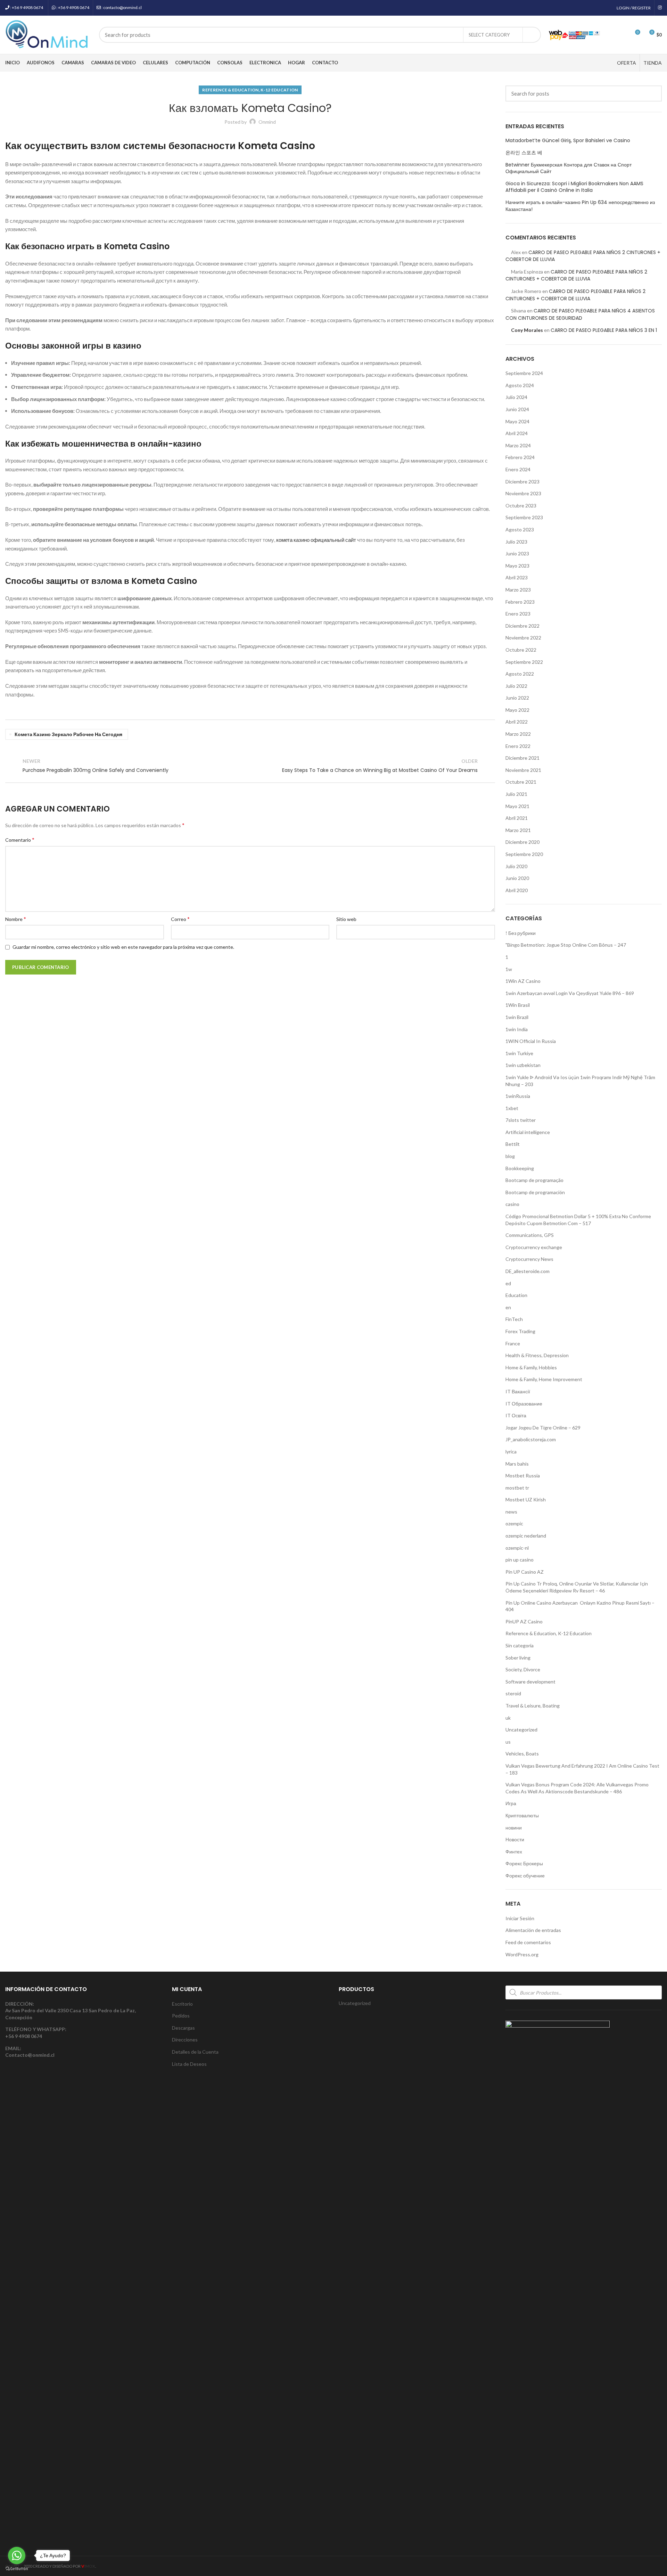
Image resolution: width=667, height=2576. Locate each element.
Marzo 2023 (518, 590)
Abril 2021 (517, 818)
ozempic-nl (517, 1548)
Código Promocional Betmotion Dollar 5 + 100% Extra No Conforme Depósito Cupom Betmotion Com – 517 (578, 1220)
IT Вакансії (518, 1391)
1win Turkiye (519, 1053)
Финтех (514, 1852)
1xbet (512, 1108)
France (513, 1343)
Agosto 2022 (520, 674)
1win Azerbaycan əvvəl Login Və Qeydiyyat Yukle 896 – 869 (570, 993)
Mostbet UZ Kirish (526, 1499)
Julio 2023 (516, 542)
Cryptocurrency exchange (534, 1247)
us (508, 1742)
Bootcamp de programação (534, 1180)
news (511, 1512)
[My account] (610, 35)
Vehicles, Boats (522, 1754)
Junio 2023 (517, 553)
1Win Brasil (518, 1005)
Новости (515, 1839)
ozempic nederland (526, 1536)
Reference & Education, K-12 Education (250, 90)
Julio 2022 (516, 686)
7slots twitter (521, 1120)
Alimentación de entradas (533, 1930)
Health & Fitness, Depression (537, 1355)
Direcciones (185, 2040)
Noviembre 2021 (523, 770)
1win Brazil (517, 1017)
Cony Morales (527, 330)
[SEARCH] (532, 35)
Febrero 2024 (520, 457)
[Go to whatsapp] (17, 2555)
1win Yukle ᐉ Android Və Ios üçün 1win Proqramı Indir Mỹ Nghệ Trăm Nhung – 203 (580, 1081)
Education (516, 1295)
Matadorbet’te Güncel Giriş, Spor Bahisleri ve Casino (568, 141)
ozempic (514, 1523)
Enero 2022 (518, 746)
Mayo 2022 (517, 710)
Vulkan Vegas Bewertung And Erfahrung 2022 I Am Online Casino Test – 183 (582, 1769)
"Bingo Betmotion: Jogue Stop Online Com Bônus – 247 (566, 945)
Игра (511, 1803)
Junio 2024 (517, 409)
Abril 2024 (517, 433)
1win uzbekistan (523, 1065)
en (508, 1307)
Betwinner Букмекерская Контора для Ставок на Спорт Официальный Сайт (569, 168)
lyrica (511, 1452)
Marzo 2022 (518, 734)
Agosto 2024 (520, 385)
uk (508, 1718)
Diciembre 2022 (522, 626)
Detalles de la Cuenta (195, 2052)
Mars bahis (517, 1464)
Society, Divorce (523, 1669)
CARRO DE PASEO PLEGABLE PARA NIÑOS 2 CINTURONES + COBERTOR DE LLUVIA (576, 275)
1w (509, 969)
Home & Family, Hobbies (531, 1367)
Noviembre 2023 (523, 493)
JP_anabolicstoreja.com (531, 1439)
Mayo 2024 (517, 421)
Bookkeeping (520, 1168)
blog (510, 1156)
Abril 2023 (517, 577)
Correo (180, 919)
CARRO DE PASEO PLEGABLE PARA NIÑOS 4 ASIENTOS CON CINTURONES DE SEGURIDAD (580, 314)
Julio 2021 (516, 794)
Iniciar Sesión (520, 1918)
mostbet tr (517, 1488)
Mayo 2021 (517, 806)
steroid (513, 1693)
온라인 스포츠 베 (524, 153)
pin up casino (520, 1560)
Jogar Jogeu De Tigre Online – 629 (543, 1428)
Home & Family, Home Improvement (544, 1379)
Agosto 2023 (520, 529)
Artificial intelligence (528, 1132)
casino (512, 1204)
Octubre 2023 (521, 506)
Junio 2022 (517, 698)
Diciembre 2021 (522, 758)
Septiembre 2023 (524, 517)
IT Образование (524, 1404)
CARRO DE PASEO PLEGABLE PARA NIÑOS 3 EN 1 (604, 330)
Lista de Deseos (189, 2064)
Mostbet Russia (523, 1476)
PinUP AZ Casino (524, 1621)
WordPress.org (522, 1954)
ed (508, 1283)
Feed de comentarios (528, 1942)
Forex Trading (520, 1331)
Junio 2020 (517, 878)
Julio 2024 (516, 397)
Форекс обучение (525, 1876)
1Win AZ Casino (523, 981)
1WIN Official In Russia (531, 1041)
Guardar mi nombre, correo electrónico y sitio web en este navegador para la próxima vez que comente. (123, 947)
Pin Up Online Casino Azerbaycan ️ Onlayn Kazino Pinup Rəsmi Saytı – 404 (580, 1606)
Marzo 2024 (518, 445)
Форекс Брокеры (524, 1863)
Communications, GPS (530, 1235)
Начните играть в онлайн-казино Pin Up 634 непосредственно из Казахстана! (580, 206)
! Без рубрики (521, 933)
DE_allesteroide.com (528, 1271)
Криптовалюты (522, 1815)
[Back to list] (250, 766)
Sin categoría (520, 1645)
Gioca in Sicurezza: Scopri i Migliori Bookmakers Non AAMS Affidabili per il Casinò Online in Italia (574, 187)
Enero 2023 (518, 614)
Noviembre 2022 (523, 638)
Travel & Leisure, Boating (533, 1706)
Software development (530, 1682)
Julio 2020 (516, 866)
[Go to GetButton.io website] (17, 2569)
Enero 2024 (518, 469)
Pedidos (181, 2016)
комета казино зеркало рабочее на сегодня (68, 734)
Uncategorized (521, 1730)
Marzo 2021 (518, 830)
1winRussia (518, 1096)
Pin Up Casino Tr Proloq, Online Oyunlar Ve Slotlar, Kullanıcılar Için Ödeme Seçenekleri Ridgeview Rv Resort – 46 (577, 1587)
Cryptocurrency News (529, 1259)
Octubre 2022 (521, 650)
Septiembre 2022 (524, 662)
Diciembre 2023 (522, 482)
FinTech (514, 1319)
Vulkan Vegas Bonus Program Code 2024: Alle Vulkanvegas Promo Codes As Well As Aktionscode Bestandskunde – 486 (577, 1788)
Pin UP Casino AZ (525, 1572)
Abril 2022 (517, 722)
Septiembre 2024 (524, 373)
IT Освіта (516, 1415)
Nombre (16, 919)
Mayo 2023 (517, 566)
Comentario (20, 839)
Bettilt (513, 1144)
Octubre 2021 (521, 782)
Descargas (183, 2028)
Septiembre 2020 (524, 854)
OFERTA (627, 63)
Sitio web (346, 919)
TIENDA (653, 63)
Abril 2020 (517, 890)
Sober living (518, 1658)
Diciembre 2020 (522, 842)
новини (514, 1828)
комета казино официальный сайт (316, 540)
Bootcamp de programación (535, 1192)
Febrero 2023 (520, 602)
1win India (517, 1029)
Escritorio (182, 2004)
